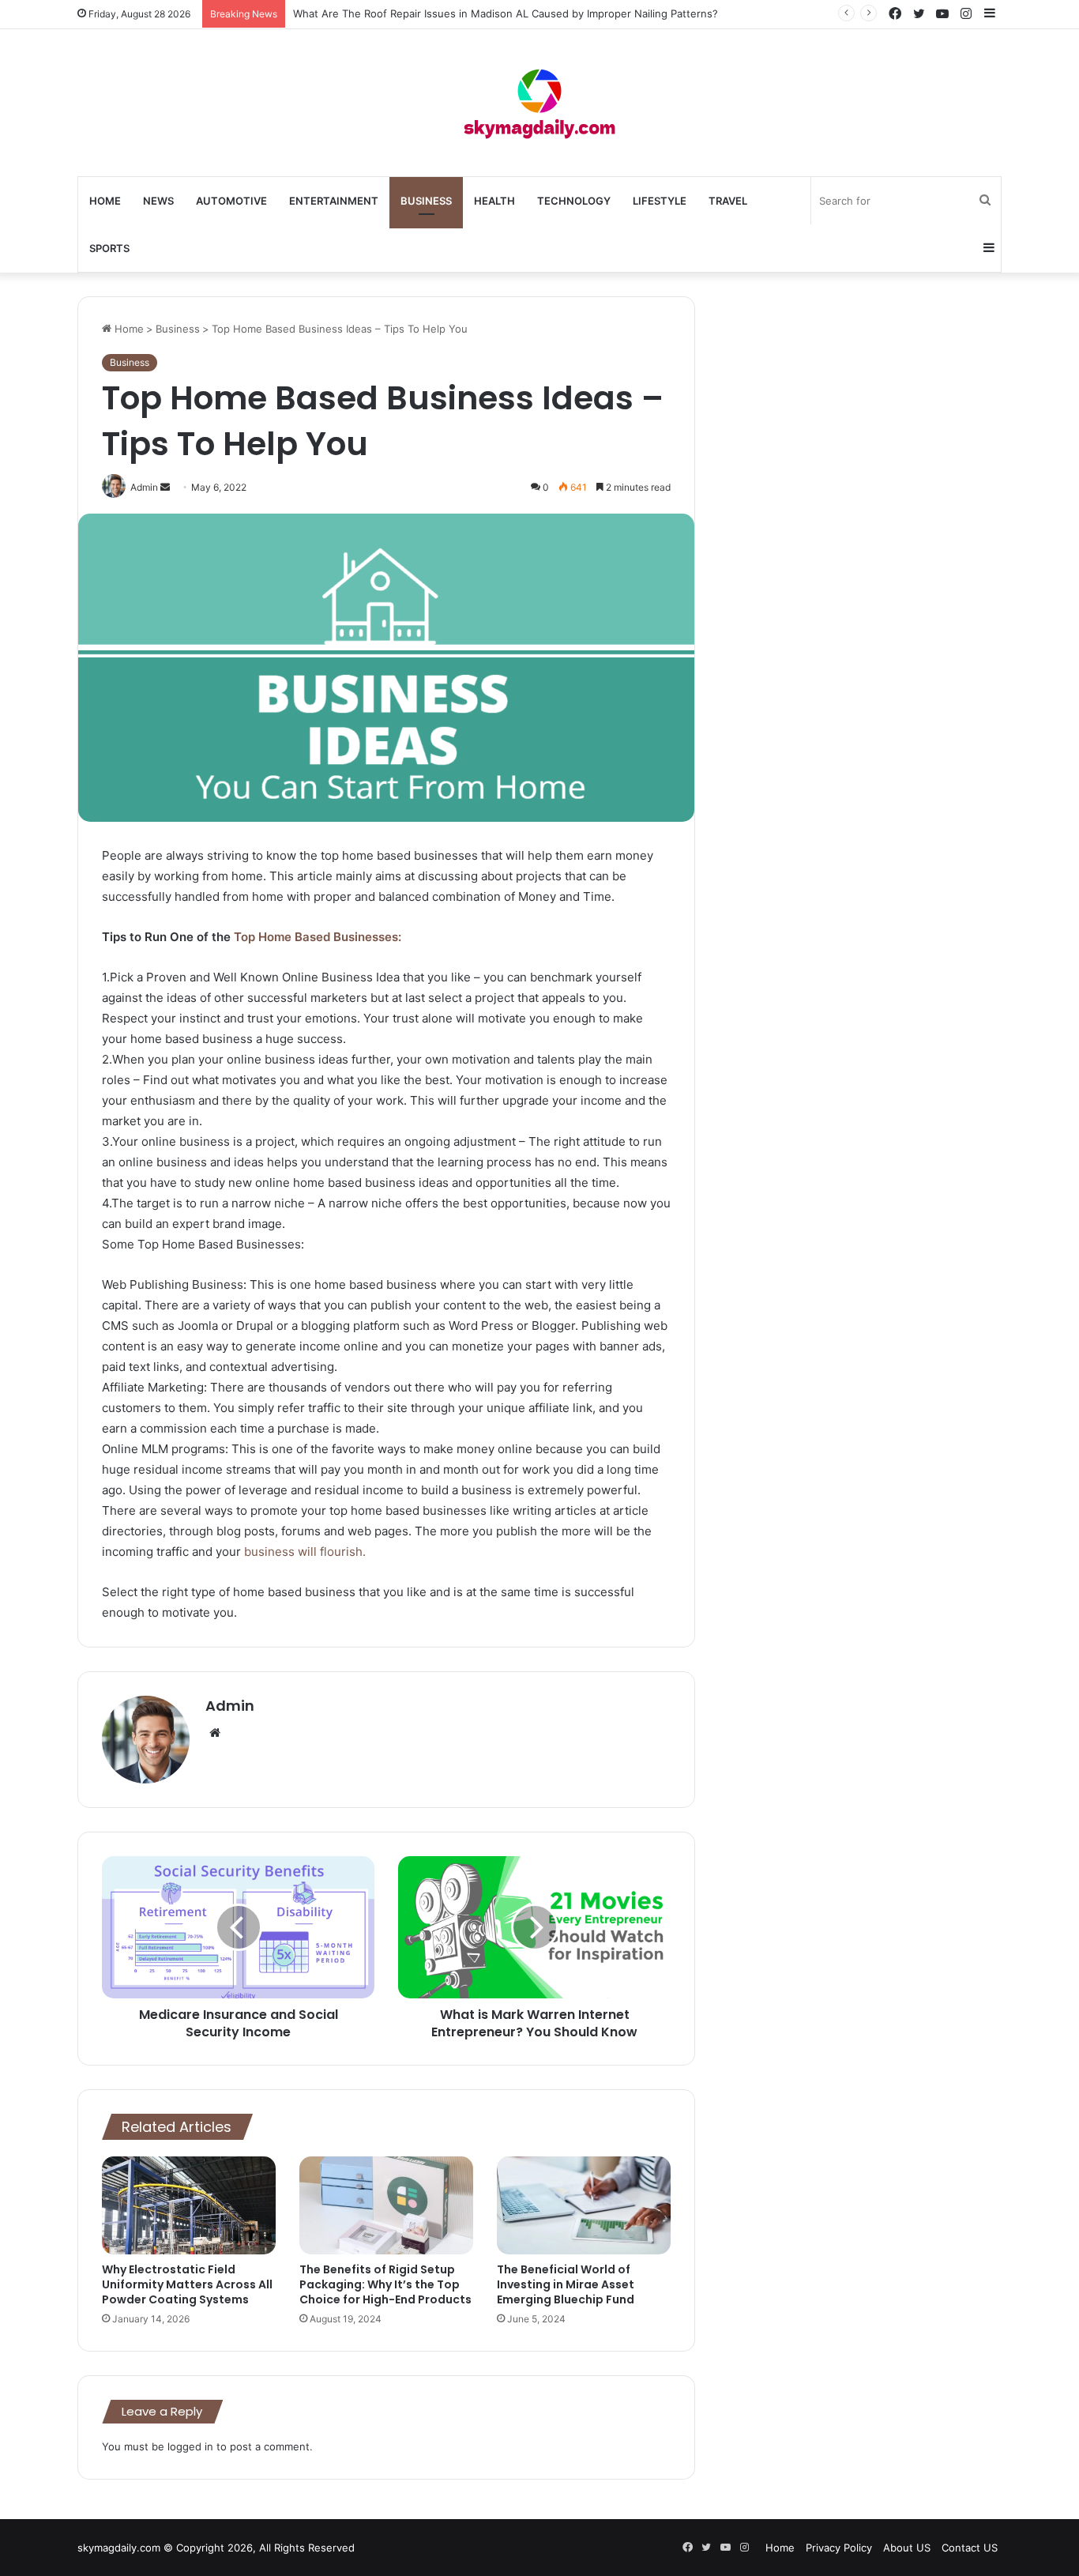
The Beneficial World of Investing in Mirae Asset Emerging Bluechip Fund (566, 2284)
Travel (728, 201)
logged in (190, 2446)
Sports (109, 248)
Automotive (231, 201)
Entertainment (334, 201)
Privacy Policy (839, 2548)
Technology (574, 201)
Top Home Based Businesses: (318, 937)
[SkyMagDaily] (539, 103)
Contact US (970, 2548)
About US (907, 2548)
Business (426, 201)
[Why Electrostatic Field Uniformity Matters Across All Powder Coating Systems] (189, 2205)
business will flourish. (305, 1552)
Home (105, 201)
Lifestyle (660, 201)
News (158, 201)
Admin (230, 1706)
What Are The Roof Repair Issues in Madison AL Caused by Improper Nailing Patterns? (506, 13)
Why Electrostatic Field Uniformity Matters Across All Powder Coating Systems (187, 2284)
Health (494, 201)
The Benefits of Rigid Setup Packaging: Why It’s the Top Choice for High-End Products (385, 2284)
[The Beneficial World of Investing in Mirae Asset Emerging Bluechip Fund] (584, 2205)
